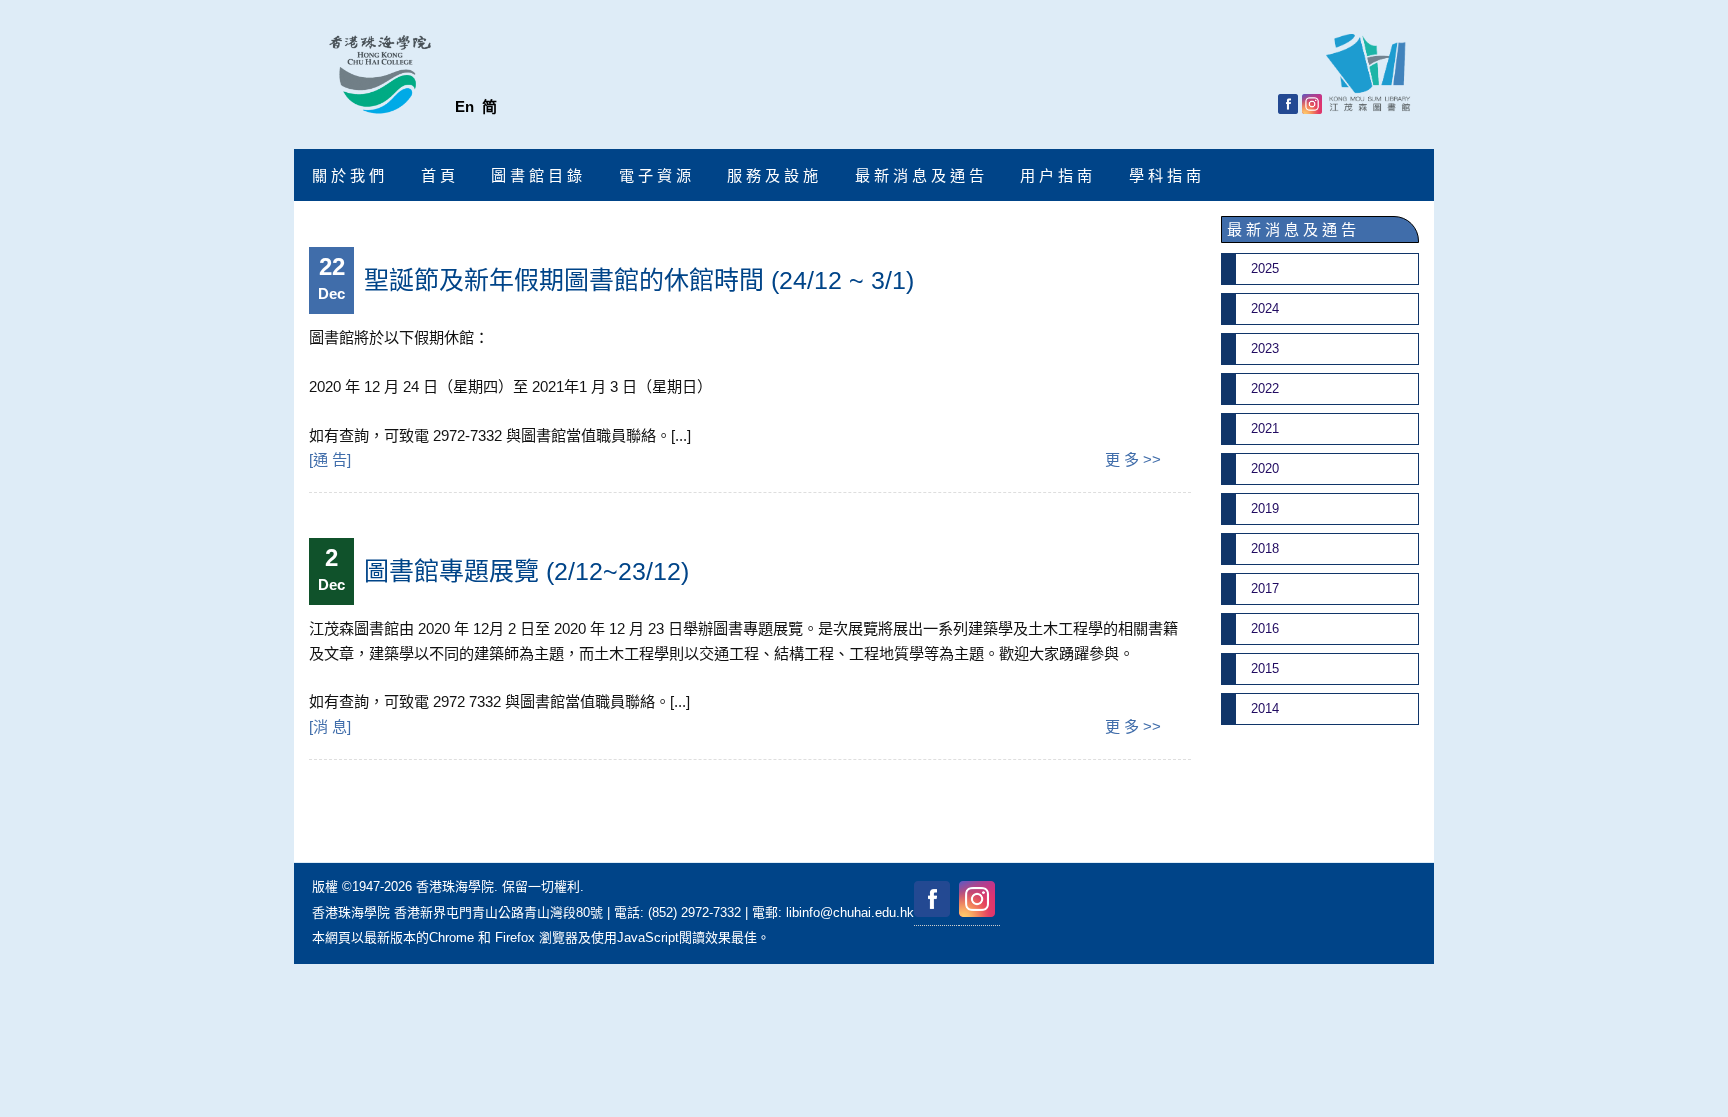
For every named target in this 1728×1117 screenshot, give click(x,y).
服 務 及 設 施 (772, 175)
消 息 (330, 726)
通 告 (330, 459)
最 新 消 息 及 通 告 (919, 175)
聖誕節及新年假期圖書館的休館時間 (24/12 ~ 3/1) (639, 280)
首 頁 (438, 175)
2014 (1265, 708)
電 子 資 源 (655, 175)
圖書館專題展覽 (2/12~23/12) (526, 571)
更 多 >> (1133, 459)
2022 (1265, 388)
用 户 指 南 (1056, 175)
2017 (1265, 588)
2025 (1265, 268)
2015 (1265, 668)
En (464, 106)
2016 (1265, 628)
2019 (1265, 508)
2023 (1265, 348)
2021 (1265, 428)
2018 (1265, 548)
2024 (1265, 308)
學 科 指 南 (1165, 175)
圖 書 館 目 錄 (536, 175)
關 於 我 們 (348, 175)
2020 (1265, 468)
